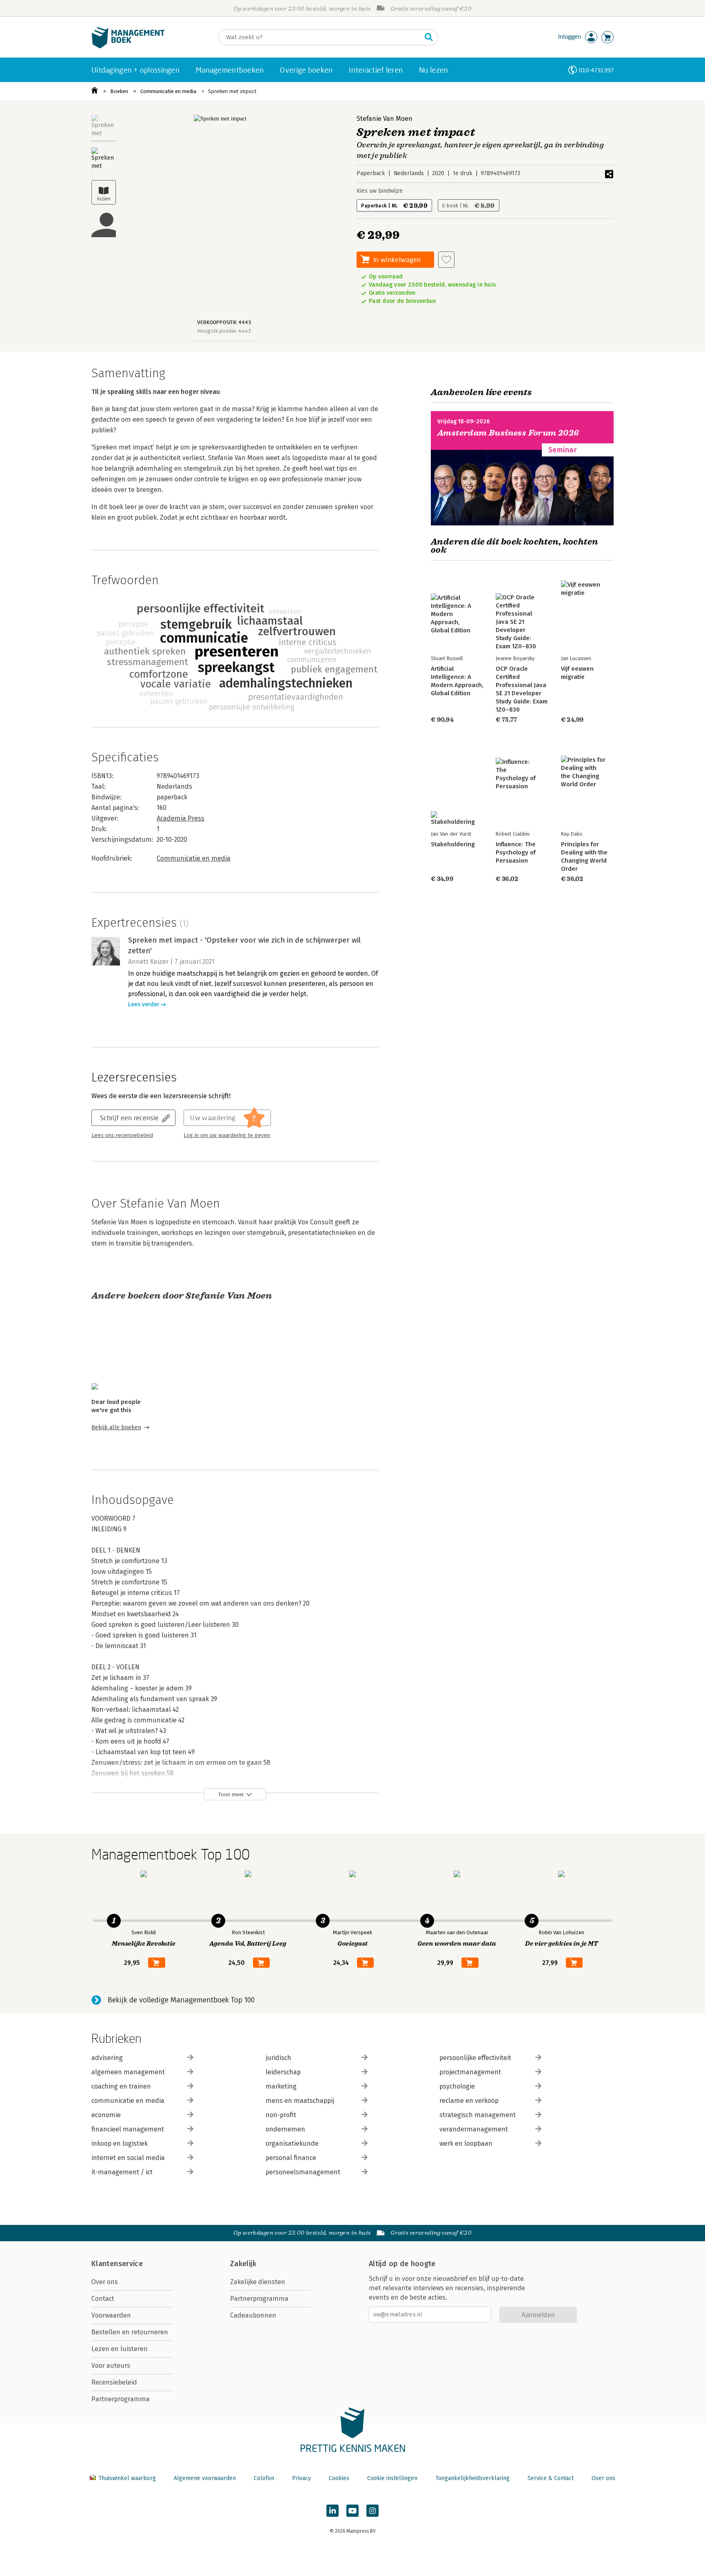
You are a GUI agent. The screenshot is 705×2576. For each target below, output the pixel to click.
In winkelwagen (397, 259)
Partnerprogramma (121, 2399)
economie (106, 2115)
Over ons (105, 2282)
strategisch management (478, 2115)
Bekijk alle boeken (116, 1427)
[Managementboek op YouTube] (352, 2511)
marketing (281, 2086)
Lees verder (144, 1004)
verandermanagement (474, 2129)
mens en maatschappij (300, 2101)
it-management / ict (122, 2172)
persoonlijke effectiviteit (475, 2058)
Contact (103, 2299)
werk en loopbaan (466, 2143)
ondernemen (285, 2129)
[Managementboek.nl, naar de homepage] (128, 46)
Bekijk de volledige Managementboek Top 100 (181, 2000)
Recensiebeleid (114, 2382)
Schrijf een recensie (129, 1118)
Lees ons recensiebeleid (122, 1135)
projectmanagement (470, 2072)
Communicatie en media (168, 91)
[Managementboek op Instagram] (372, 2511)
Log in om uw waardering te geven (227, 1135)
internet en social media (128, 2158)
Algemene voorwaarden (205, 2478)
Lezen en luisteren (120, 2349)
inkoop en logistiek (120, 2143)
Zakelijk (243, 2264)
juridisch (278, 2058)
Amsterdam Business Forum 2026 (508, 433)
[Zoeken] (429, 37)
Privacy (302, 2478)
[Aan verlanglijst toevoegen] (446, 260)
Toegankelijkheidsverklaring (472, 2478)
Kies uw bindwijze (380, 191)
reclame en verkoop (469, 2101)
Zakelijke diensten (258, 2282)
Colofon (264, 2478)
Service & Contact (551, 2478)
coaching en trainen (121, 2086)
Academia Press (181, 818)
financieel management (128, 2129)
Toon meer (231, 1794)
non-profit (281, 2115)
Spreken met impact (232, 91)
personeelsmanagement (303, 2172)
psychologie (457, 2086)
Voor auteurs (111, 2366)
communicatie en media (128, 2101)
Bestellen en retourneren (130, 2332)
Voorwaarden (111, 2315)
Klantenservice (117, 2264)
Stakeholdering (453, 844)
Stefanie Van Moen (385, 119)
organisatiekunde (292, 2143)
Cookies (339, 2478)
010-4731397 (596, 70)
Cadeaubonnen (253, 2315)
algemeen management (128, 2072)
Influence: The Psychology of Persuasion (516, 852)
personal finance (291, 2158)
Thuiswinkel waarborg (127, 2478)
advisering (107, 2058)
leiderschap (283, 2072)
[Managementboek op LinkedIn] (333, 2511)
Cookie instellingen (392, 2478)
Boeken (119, 91)
